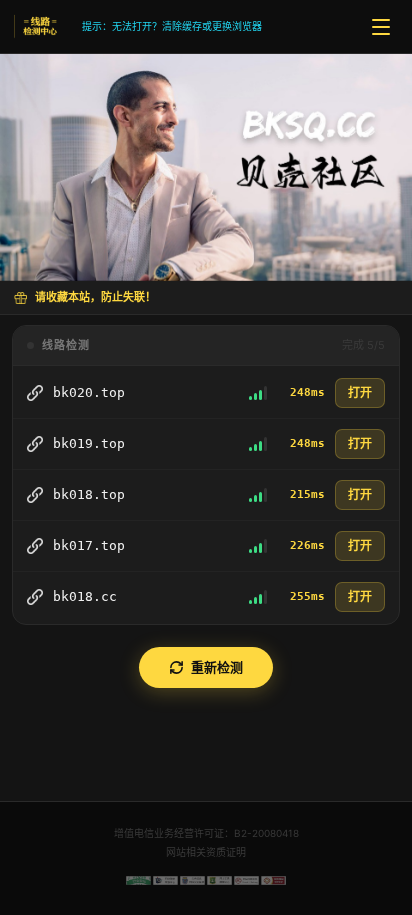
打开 (360, 392)
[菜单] (381, 27)
